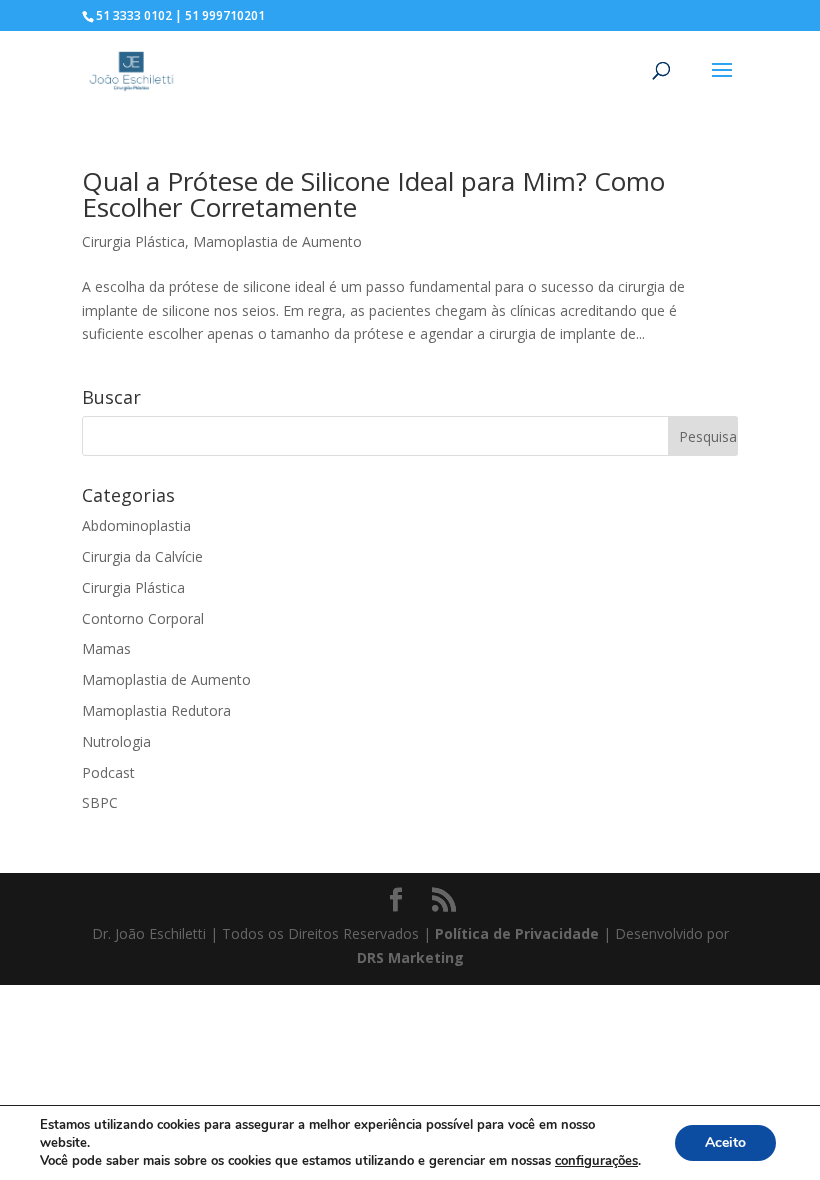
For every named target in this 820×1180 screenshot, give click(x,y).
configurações (596, 1161)
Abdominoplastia (136, 525)
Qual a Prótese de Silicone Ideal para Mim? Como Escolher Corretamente (373, 194)
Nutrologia (116, 741)
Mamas (106, 648)
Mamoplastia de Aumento (277, 241)
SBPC (100, 802)
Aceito (725, 1142)
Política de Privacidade (517, 933)
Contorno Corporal (143, 618)
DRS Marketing (410, 957)
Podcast (108, 772)
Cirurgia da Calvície (142, 556)
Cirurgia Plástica (133, 241)
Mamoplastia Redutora (156, 710)
